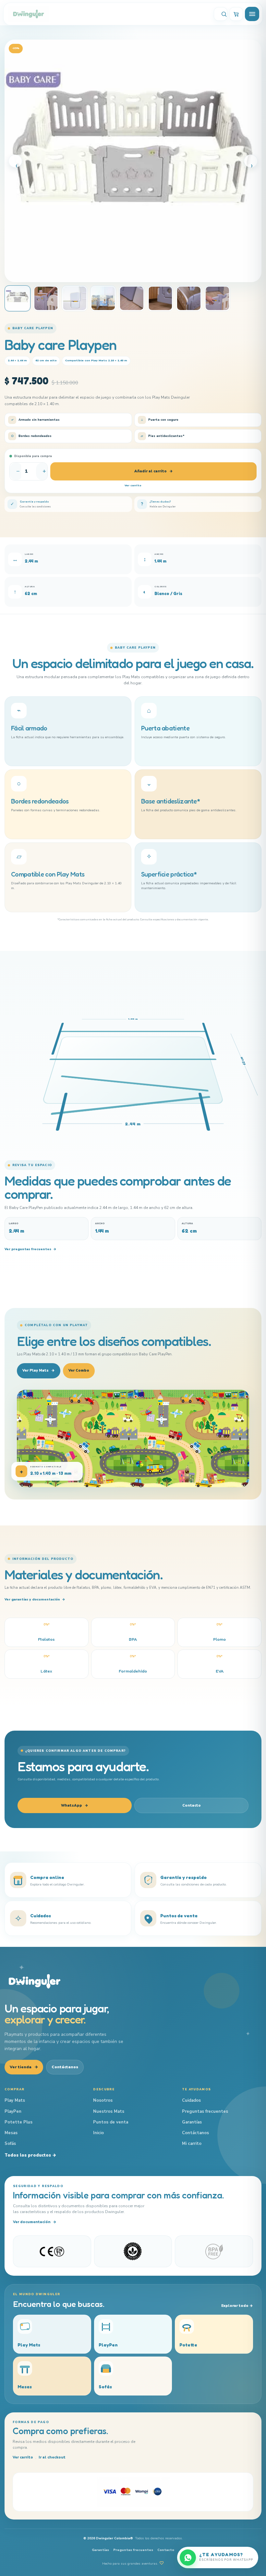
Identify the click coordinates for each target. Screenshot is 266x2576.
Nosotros (103, 2100)
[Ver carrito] (236, 14)
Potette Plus (18, 2122)
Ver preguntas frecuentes (30, 1249)
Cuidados (191, 2100)
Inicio (98, 2133)
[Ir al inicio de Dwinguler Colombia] (108, 14)
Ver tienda (24, 2067)
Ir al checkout (52, 2457)
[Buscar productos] (221, 14)
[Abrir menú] (252, 14)
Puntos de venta (111, 2122)
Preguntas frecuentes (205, 2111)
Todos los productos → (30, 2155)
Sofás (10, 2144)
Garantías (192, 2122)
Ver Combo (79, 1370)
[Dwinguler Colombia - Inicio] (35, 1981)
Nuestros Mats (109, 2111)
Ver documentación (35, 2222)
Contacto (192, 1805)
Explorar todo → (237, 2306)
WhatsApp (75, 1805)
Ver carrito (133, 485)
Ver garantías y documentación (35, 1599)
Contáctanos (65, 2067)
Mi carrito (192, 2144)
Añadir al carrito (154, 471)
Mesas (11, 2133)
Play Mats (15, 2100)
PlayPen (13, 2111)
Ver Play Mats (39, 1370)
